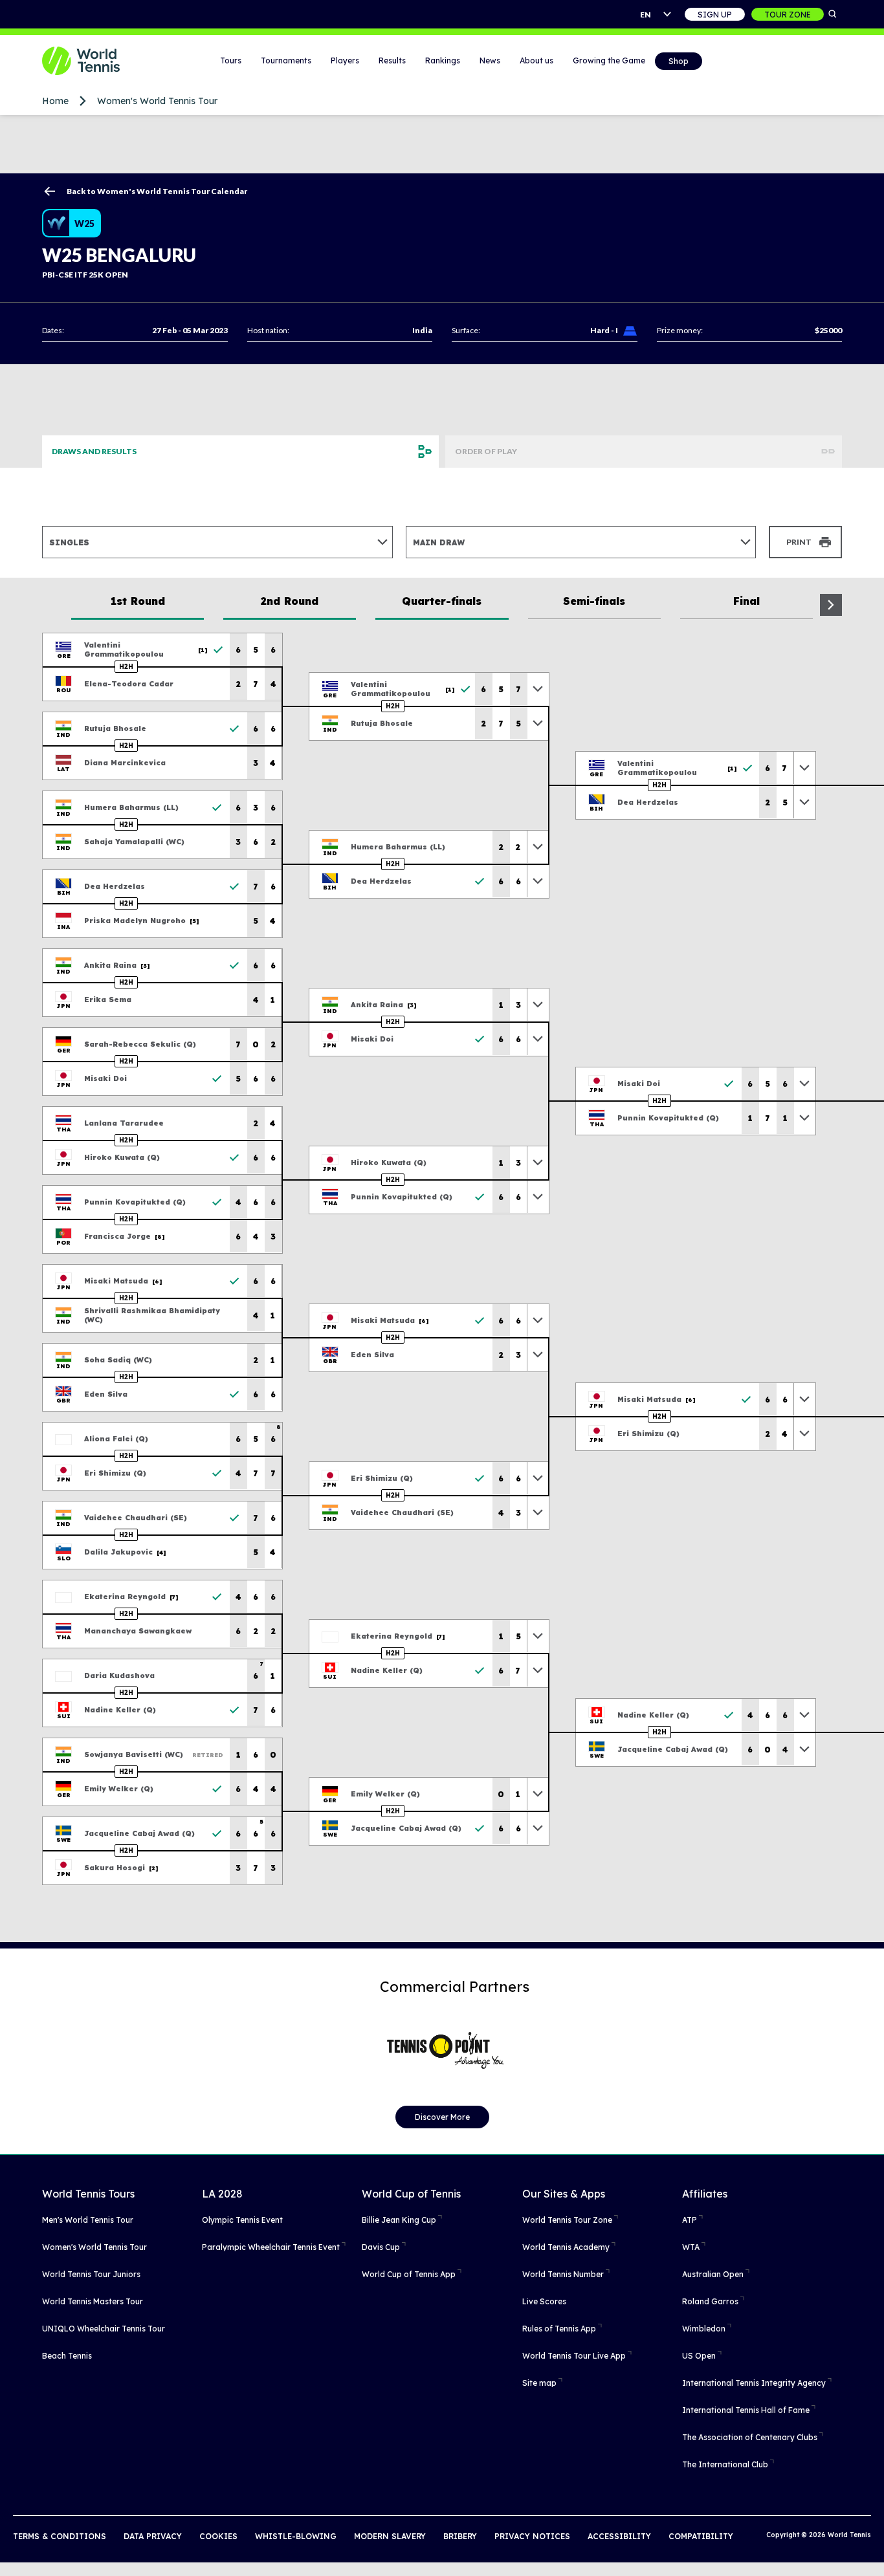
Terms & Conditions (60, 2536)
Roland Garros (710, 2301)
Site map (539, 2383)
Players (345, 60)
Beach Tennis (67, 2356)
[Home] (97, 61)
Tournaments (286, 60)
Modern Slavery (390, 2536)
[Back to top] (873, 2552)
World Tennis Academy (566, 2247)
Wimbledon (704, 2329)
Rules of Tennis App (559, 2329)
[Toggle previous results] (538, 689)
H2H (126, 667)
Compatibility (701, 2536)
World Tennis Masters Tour (93, 2301)
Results (392, 60)
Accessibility (619, 2536)
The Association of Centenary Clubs (750, 2437)
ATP (690, 2220)
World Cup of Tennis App (409, 2274)
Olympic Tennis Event (242, 2220)
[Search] (833, 14)
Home (55, 101)
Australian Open (713, 2274)
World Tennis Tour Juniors (91, 2274)
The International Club (725, 2464)
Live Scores (544, 2301)
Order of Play (486, 451)
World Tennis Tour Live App (574, 2356)
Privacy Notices (532, 2536)
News (490, 60)
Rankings (443, 60)
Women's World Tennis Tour (157, 101)
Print (799, 542)
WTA (691, 2247)
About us (536, 60)
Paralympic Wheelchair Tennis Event (271, 2247)
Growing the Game (609, 60)
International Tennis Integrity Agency (754, 2383)
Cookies (218, 2536)
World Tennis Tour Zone (567, 2220)
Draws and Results (94, 451)
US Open (699, 2356)
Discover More (442, 2117)
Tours (231, 60)
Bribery (460, 2536)
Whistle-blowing (296, 2536)
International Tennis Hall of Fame (746, 2410)
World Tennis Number (563, 2274)
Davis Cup (381, 2247)
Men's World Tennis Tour (88, 2220)
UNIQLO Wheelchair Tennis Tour (104, 2329)
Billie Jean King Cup (399, 2220)
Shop (679, 61)
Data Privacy (153, 2536)
